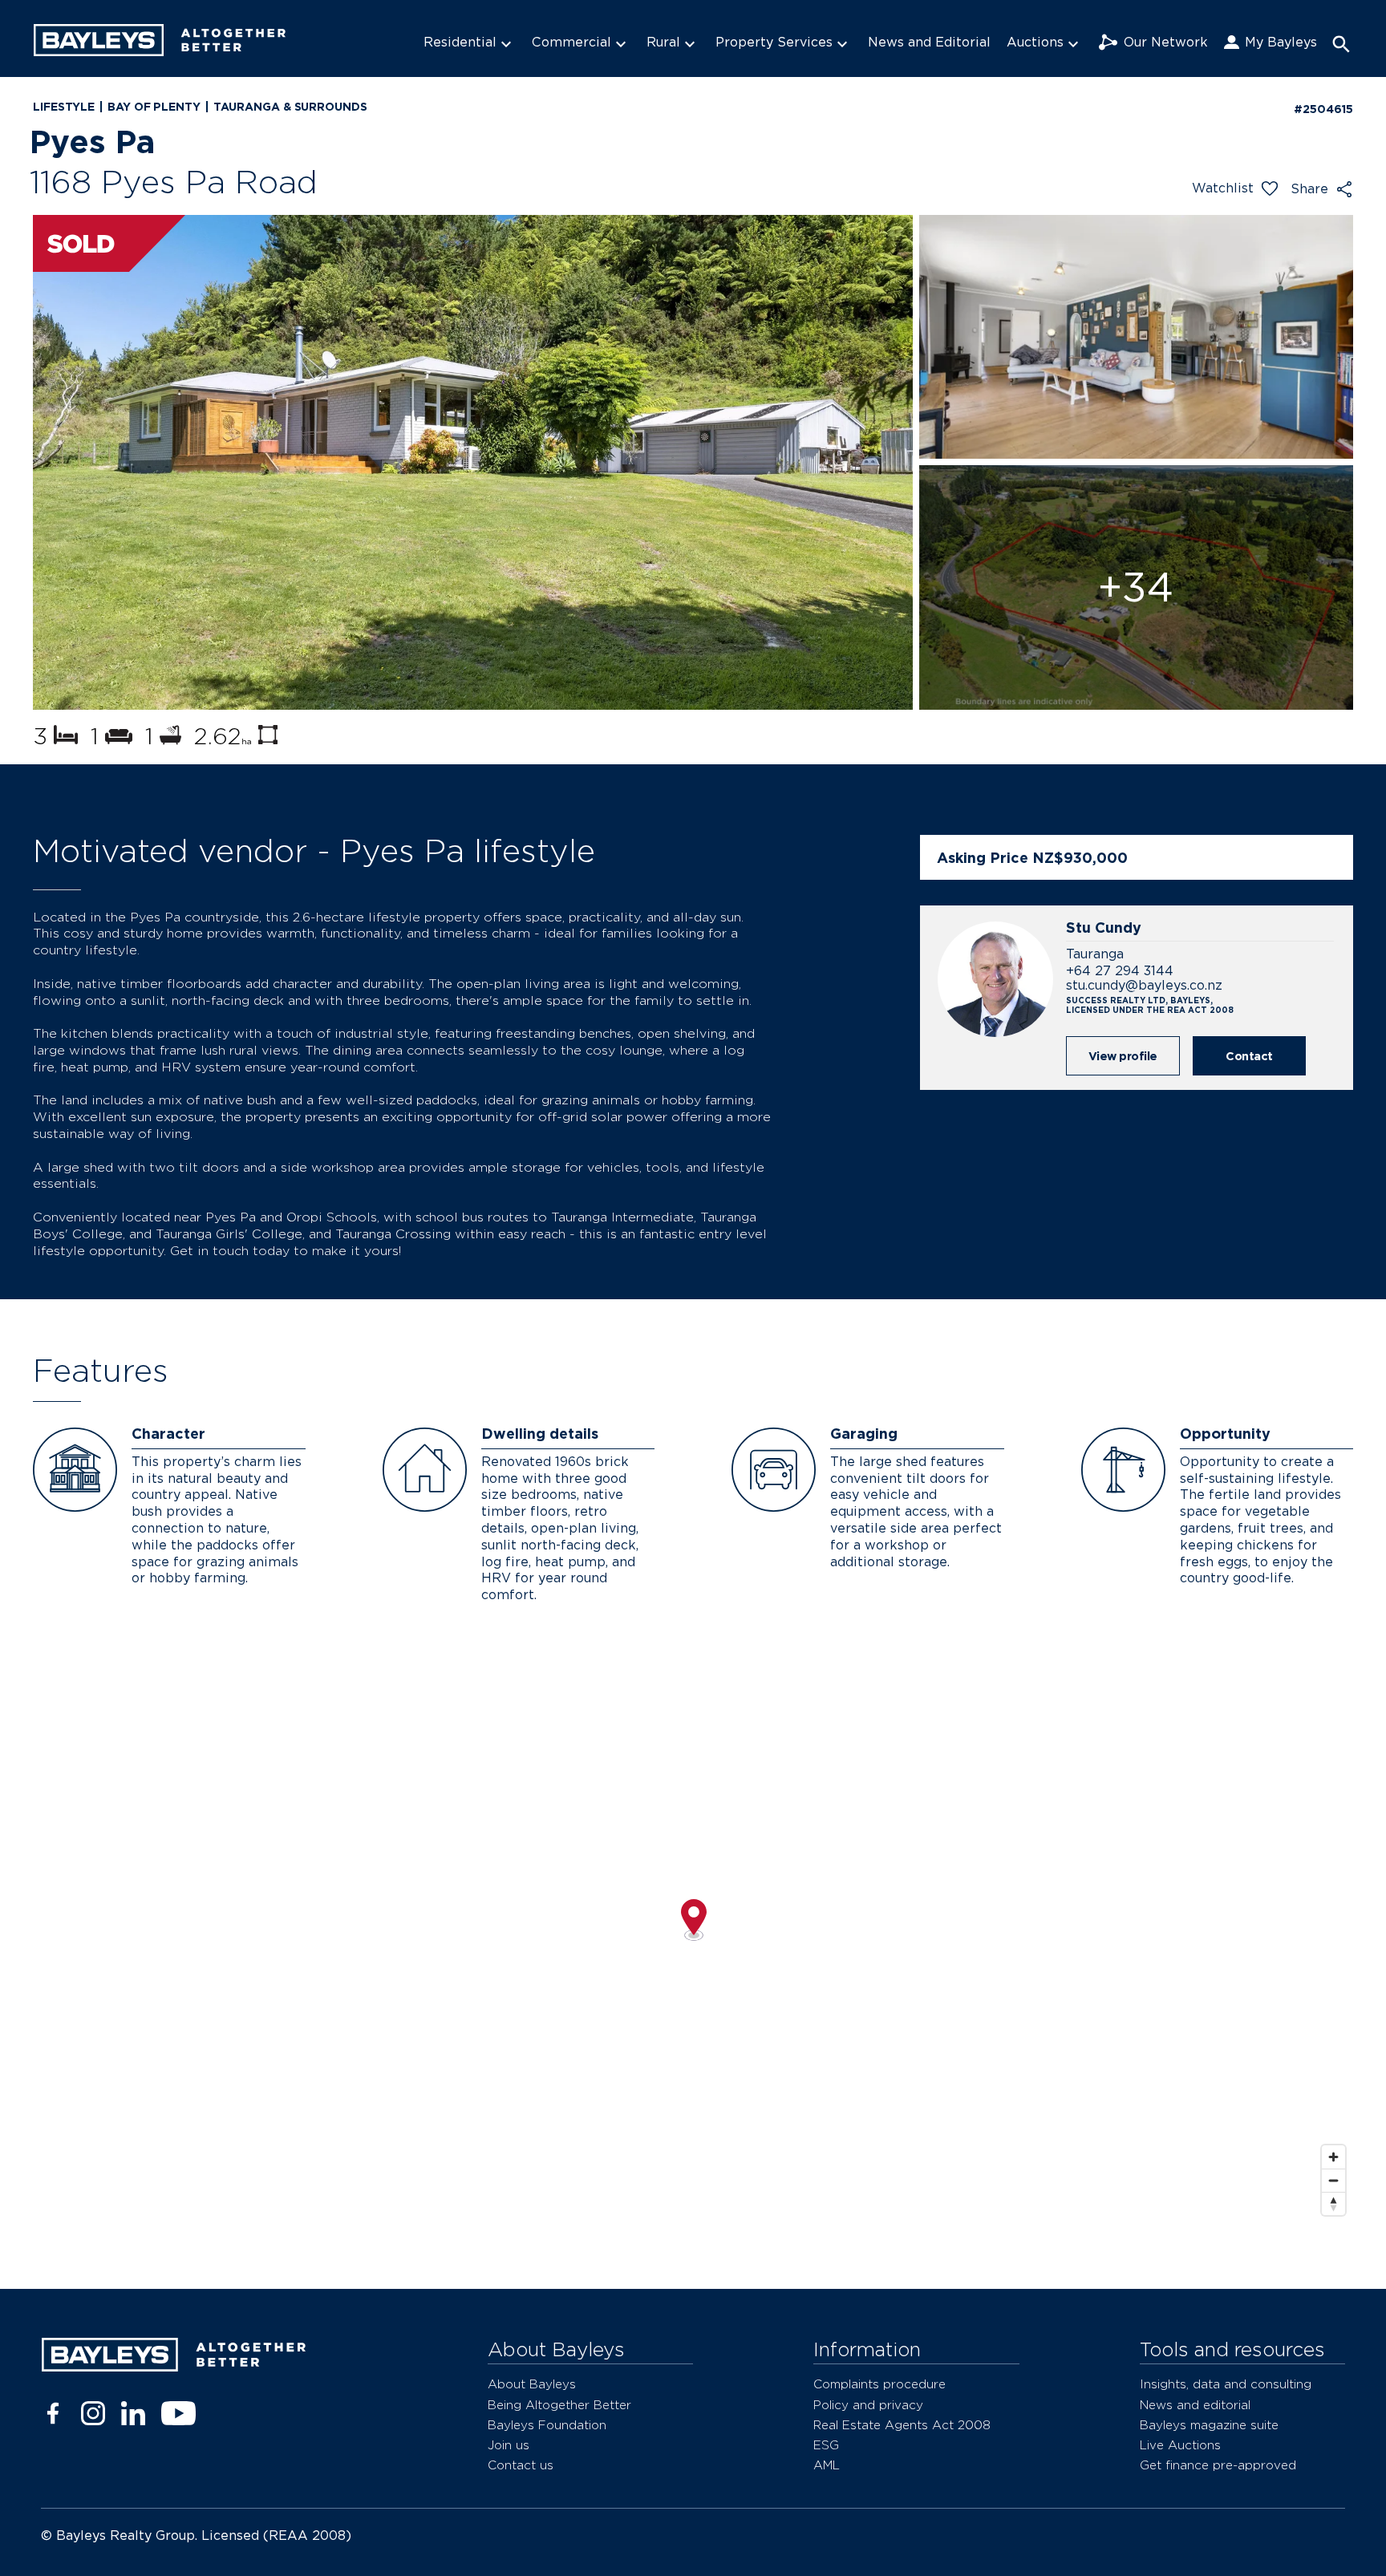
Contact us (521, 2465)
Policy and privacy (868, 2405)
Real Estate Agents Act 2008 (902, 2425)
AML (827, 2465)
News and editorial (1195, 2405)
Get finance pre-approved (1218, 2465)
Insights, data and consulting (1226, 2384)
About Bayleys (532, 2384)
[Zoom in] (1333, 2157)
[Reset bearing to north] (1333, 2203)
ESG (826, 2445)
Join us (509, 2445)
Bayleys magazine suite (1209, 2425)
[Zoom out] (1333, 2180)
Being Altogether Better (559, 2405)
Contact (1249, 1056)
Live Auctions (1180, 2445)
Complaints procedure (879, 2384)
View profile (1123, 1056)
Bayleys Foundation (547, 2425)
